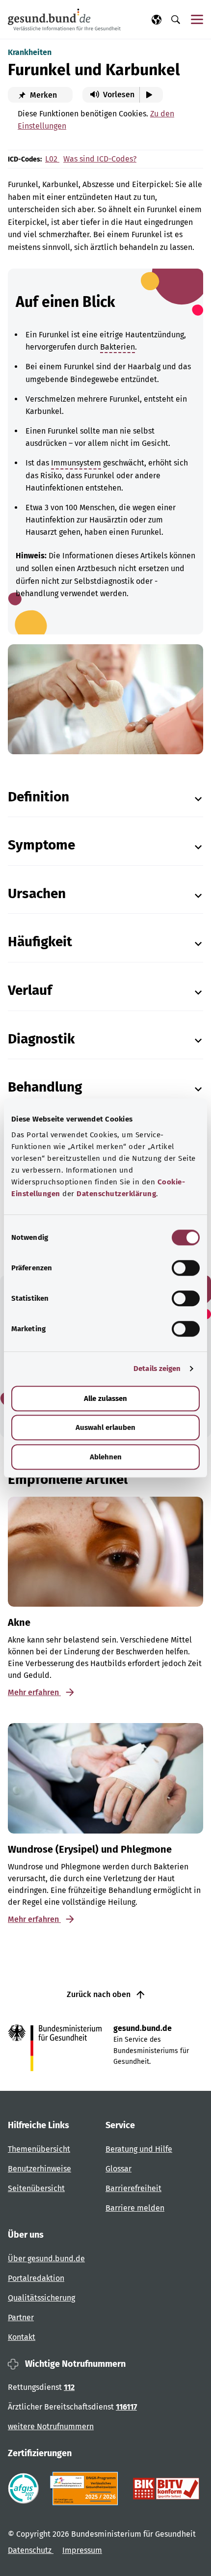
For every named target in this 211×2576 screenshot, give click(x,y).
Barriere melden (135, 2208)
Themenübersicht (39, 2149)
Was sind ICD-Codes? (100, 159)
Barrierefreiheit (133, 2188)
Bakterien (118, 347)
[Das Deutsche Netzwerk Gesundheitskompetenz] (86, 2489)
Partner (21, 2317)
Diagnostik (41, 1039)
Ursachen (37, 893)
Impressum (82, 2550)
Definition (39, 797)
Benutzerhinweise (40, 2169)
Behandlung (45, 1087)
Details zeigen (157, 1369)
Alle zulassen (105, 1398)
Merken (42, 95)
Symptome (41, 845)
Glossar (119, 2169)
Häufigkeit (40, 942)
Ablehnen (106, 1457)
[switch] (186, 1268)
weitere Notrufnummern (51, 2426)
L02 (52, 159)
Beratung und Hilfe (139, 2149)
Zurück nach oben (100, 1994)
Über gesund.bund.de (46, 2259)
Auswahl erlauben (105, 1427)
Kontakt (22, 2337)
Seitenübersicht (36, 2188)
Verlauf (30, 990)
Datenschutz (31, 2550)
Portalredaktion (36, 2278)
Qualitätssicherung (41, 2298)
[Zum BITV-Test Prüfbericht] (166, 2489)
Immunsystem (76, 463)
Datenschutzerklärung (116, 1194)
